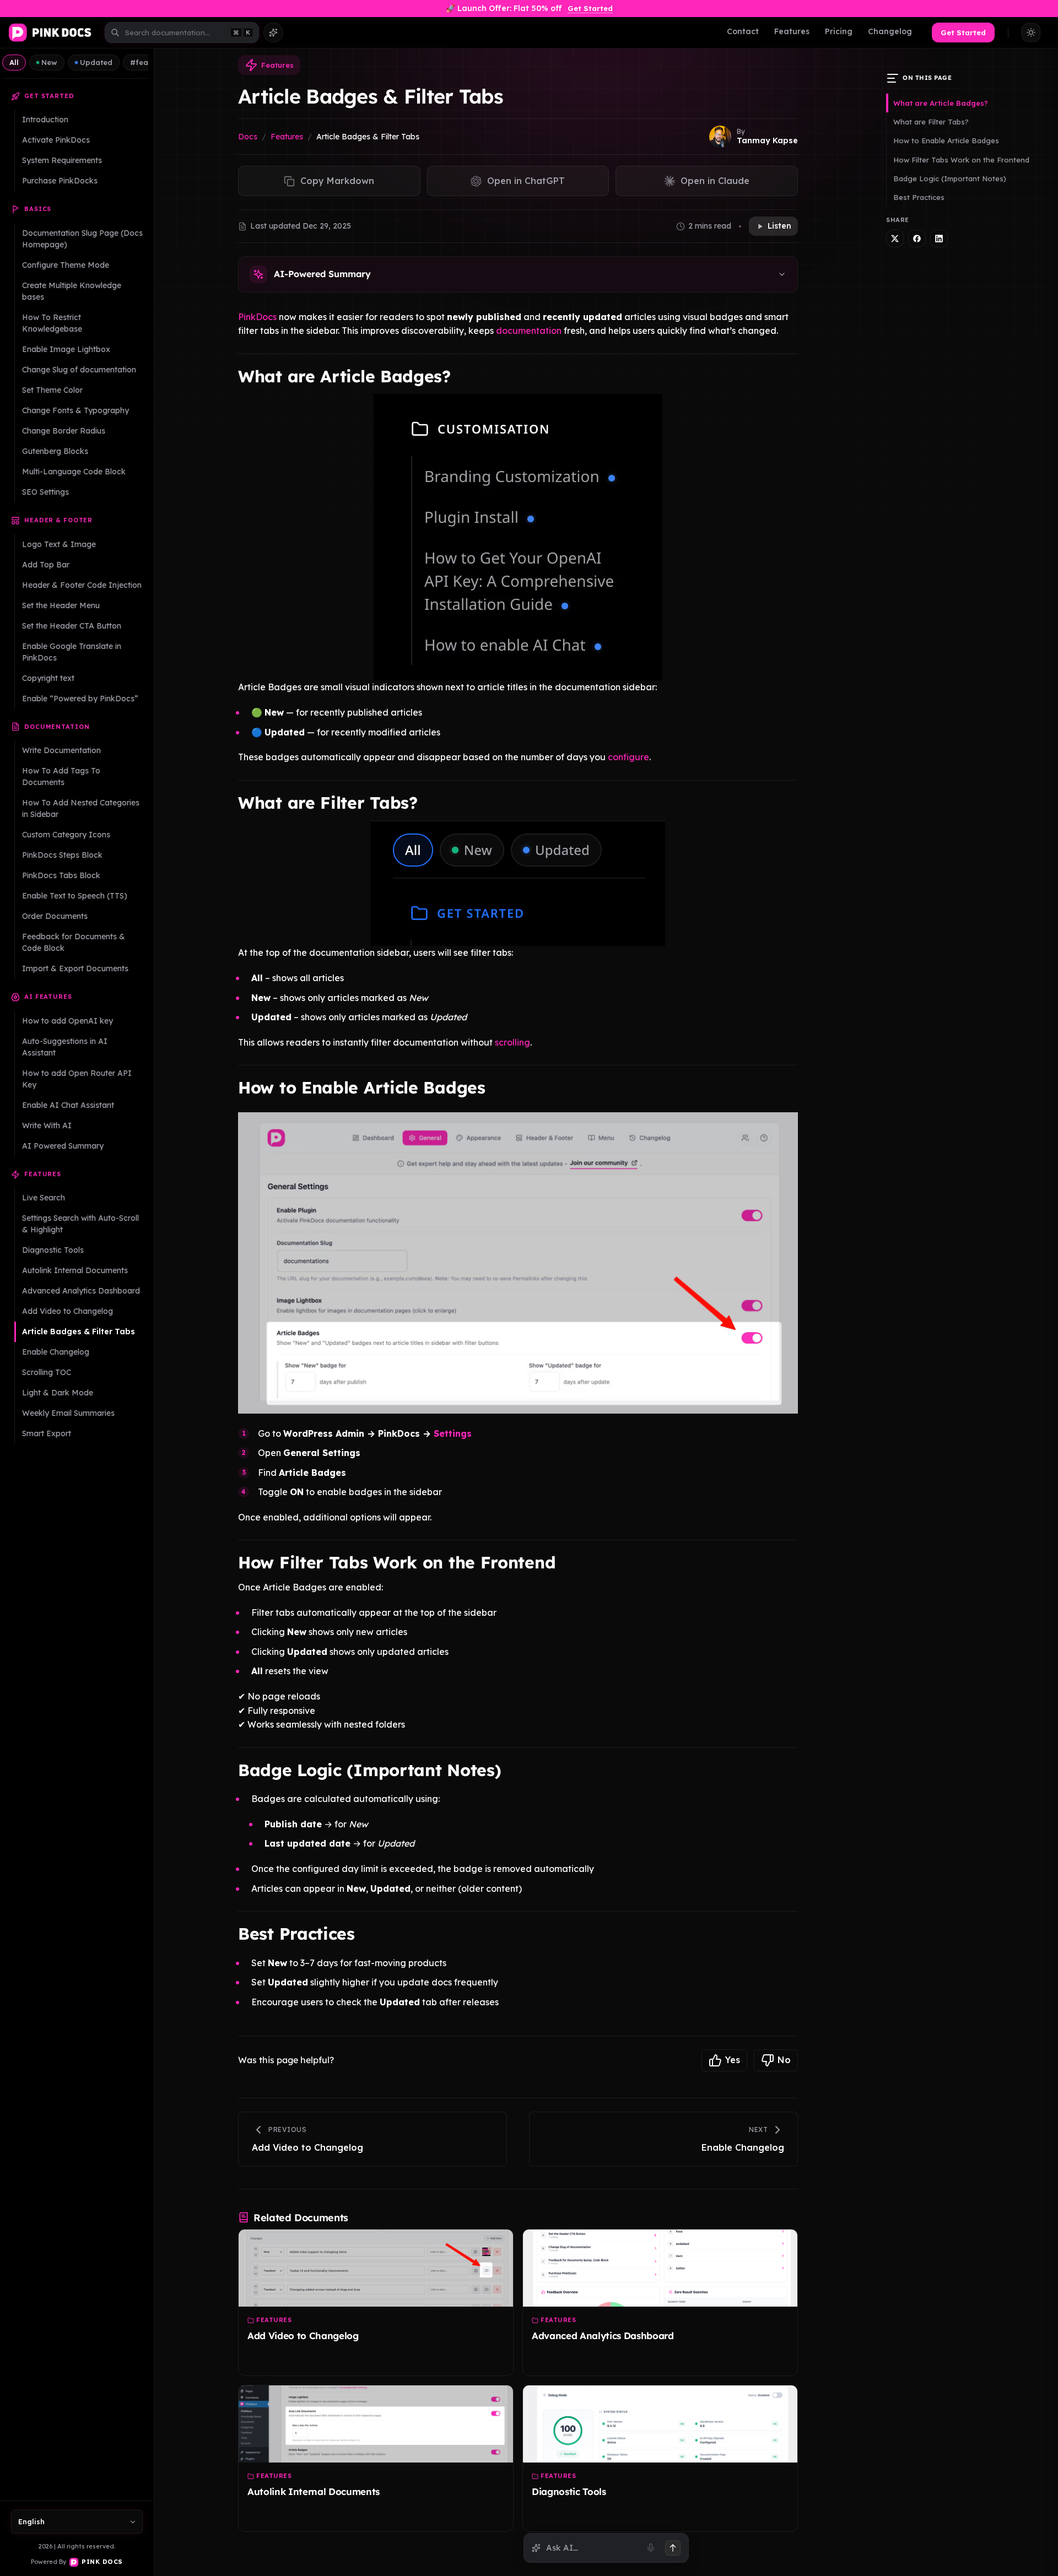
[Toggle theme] (1031, 33)
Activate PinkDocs (56, 140)
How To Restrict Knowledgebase (52, 323)
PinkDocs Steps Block (62, 855)
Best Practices (919, 197)
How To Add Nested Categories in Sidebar (81, 808)
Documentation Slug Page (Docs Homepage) (82, 239)
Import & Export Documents (75, 968)
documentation (529, 331)
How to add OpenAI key (68, 1021)
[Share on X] (895, 239)
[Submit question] (673, 2548)
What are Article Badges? (941, 103)
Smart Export (47, 1433)
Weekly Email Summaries (68, 1413)
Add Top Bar (46, 565)
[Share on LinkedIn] (939, 239)
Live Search (44, 1198)
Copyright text (48, 678)
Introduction (45, 120)
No (784, 2060)
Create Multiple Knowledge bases (72, 291)
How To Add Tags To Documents (61, 776)
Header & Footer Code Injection (82, 585)
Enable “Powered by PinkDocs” (80, 699)
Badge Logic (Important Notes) (950, 178)
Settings (453, 1433)
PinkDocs (257, 317)
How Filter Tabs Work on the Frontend (961, 160)
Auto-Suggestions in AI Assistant (65, 1047)
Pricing (839, 31)
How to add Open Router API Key (77, 1079)
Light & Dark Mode (58, 1393)
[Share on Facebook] (917, 239)
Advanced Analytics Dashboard (81, 1291)
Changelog (890, 31)
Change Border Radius (64, 431)
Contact (743, 31)
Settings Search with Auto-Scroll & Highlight (80, 1224)
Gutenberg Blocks (55, 451)
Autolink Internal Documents (75, 1270)
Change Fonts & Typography (75, 410)
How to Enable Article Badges (946, 140)
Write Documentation (61, 750)
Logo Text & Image (59, 544)
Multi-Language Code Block (74, 472)
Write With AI (47, 1125)
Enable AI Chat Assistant (68, 1105)
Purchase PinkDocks (60, 181)
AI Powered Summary (63, 1146)
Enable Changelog (56, 1352)
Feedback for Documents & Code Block (74, 942)
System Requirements (62, 160)
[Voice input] (651, 2548)
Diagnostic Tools (53, 1250)
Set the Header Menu (61, 605)
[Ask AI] (273, 33)
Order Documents (55, 916)
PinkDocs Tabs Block (61, 875)
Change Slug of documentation (79, 370)
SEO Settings (45, 492)
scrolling (512, 1042)
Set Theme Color (52, 390)
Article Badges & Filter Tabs (79, 1332)
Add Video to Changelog (68, 1311)
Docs (248, 137)
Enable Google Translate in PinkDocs (72, 652)
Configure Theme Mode (66, 265)
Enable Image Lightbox (66, 349)
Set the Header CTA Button (72, 626)
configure (628, 757)
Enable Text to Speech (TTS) (75, 896)
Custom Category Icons (66, 835)
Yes (733, 2060)
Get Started (590, 8)
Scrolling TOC (47, 1372)
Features (792, 31)
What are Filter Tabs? (931, 122)
